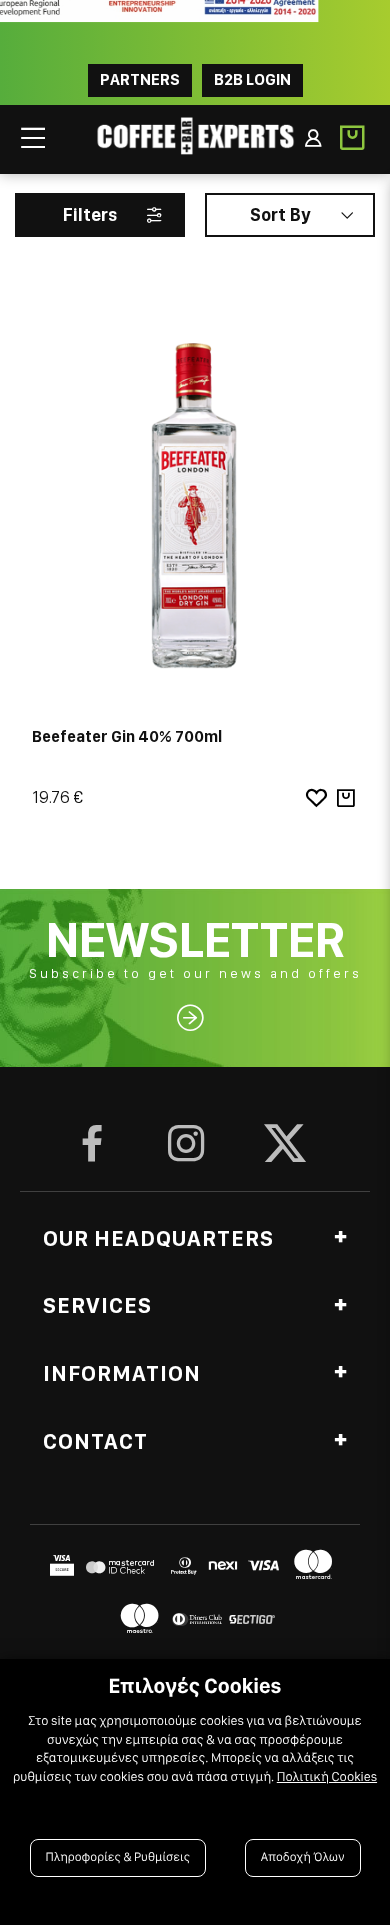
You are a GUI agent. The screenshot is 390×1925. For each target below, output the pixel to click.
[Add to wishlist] (316, 798)
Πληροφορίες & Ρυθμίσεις (118, 1857)
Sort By (280, 214)
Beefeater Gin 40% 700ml (127, 736)
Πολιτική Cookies (327, 1777)
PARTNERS (140, 79)
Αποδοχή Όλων (303, 1857)
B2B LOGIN (252, 79)
